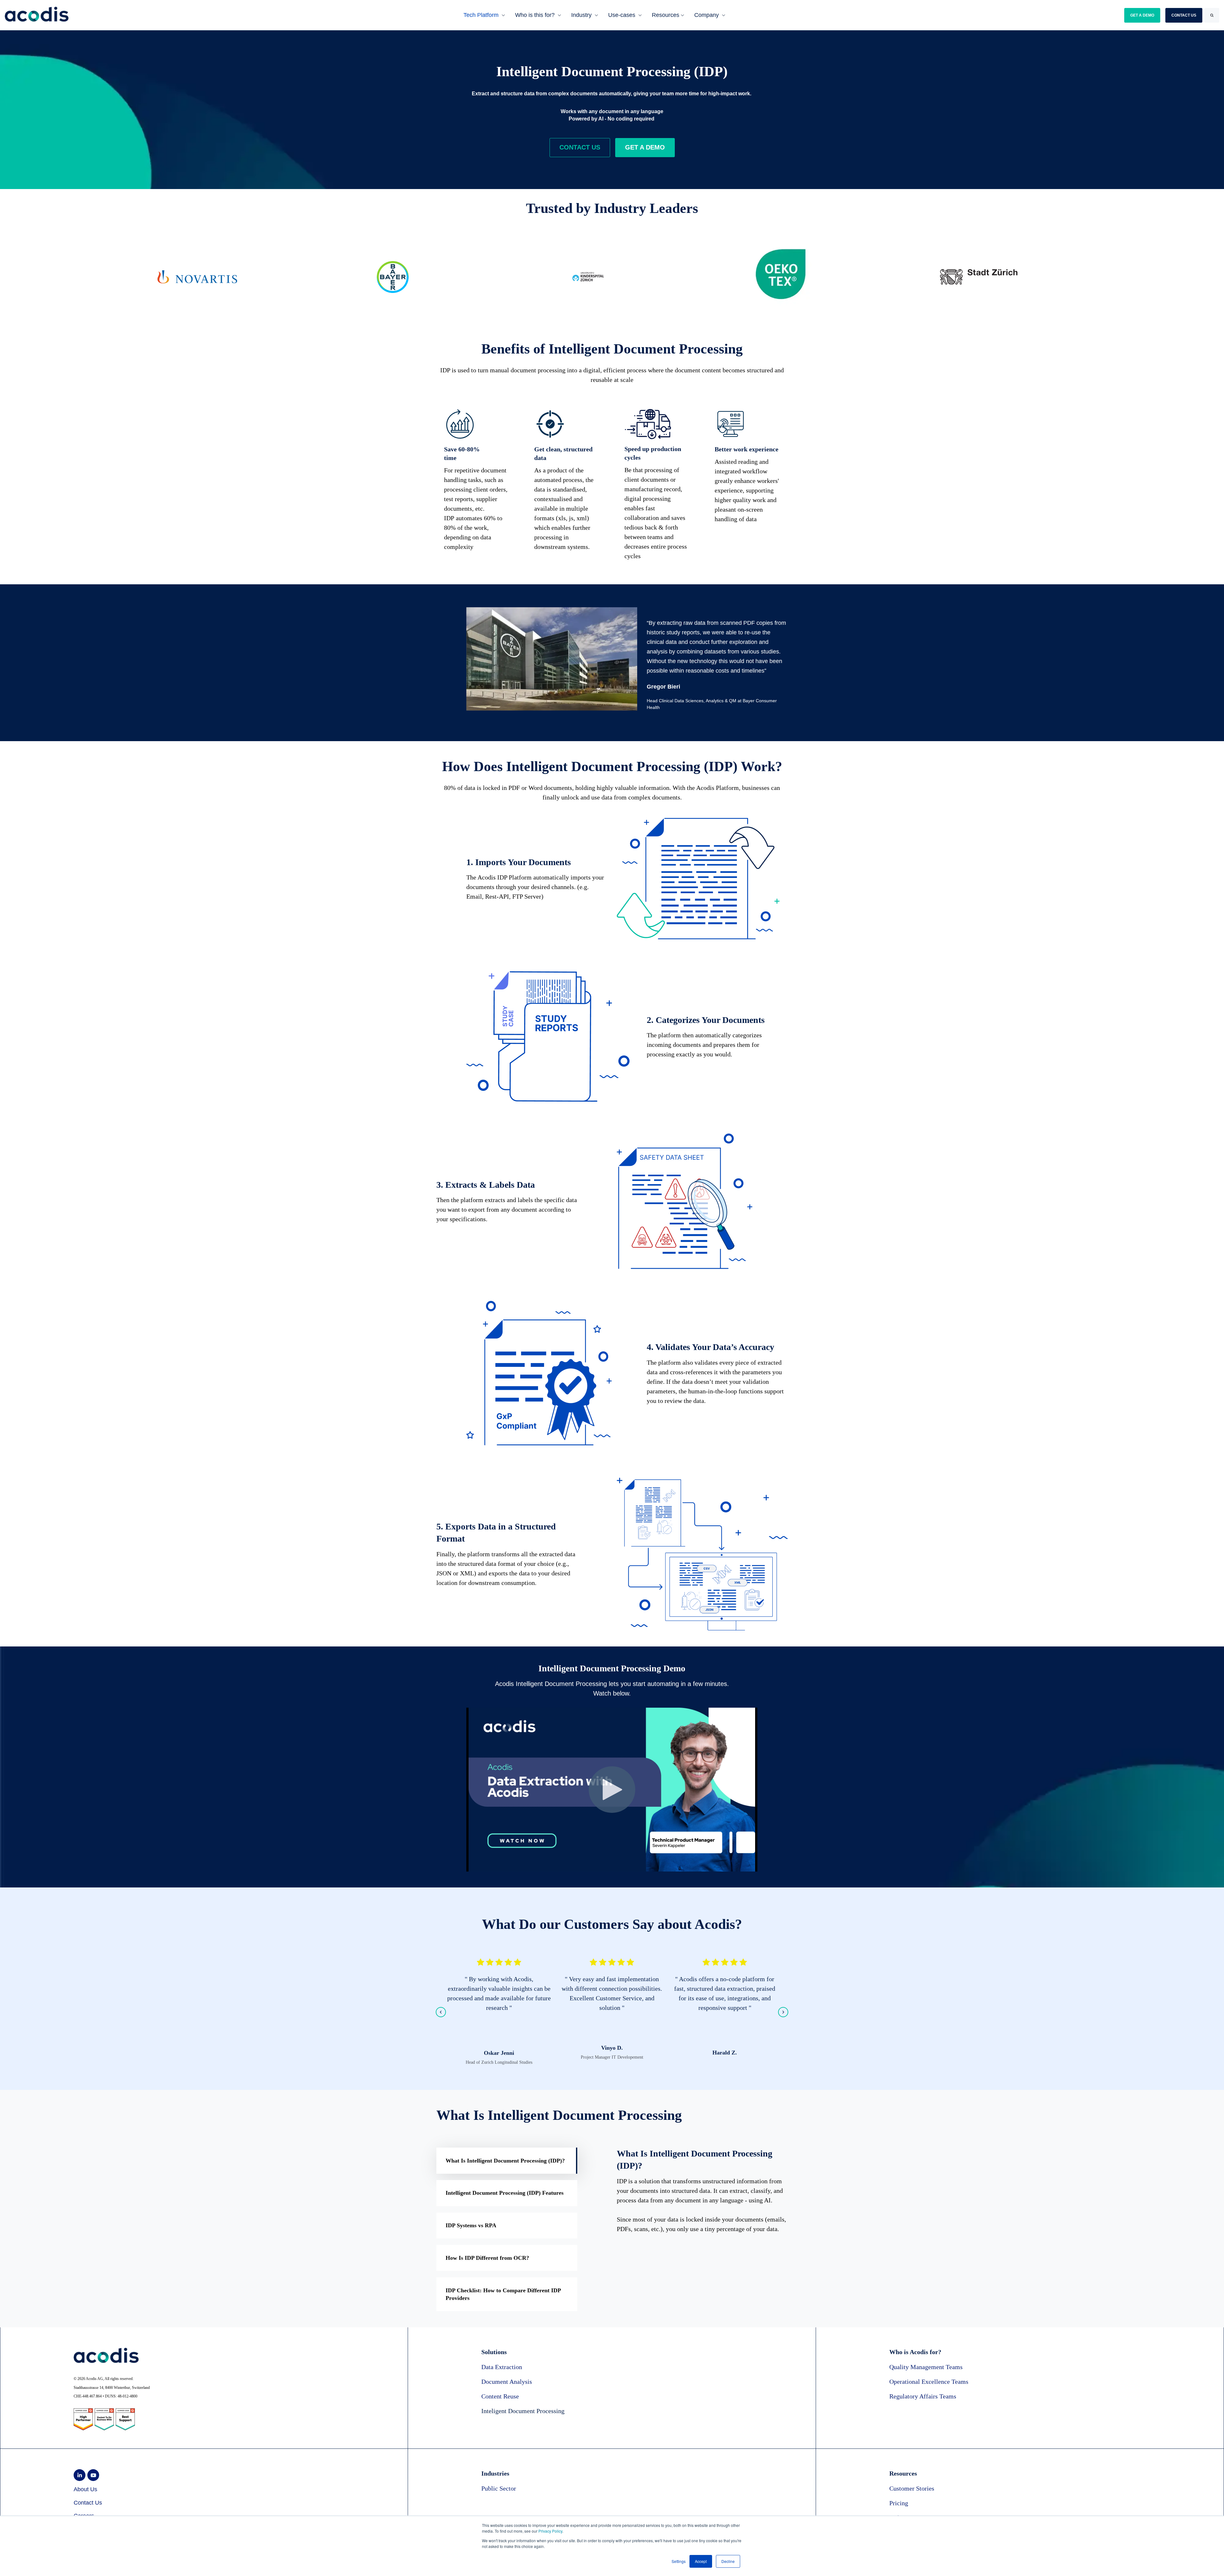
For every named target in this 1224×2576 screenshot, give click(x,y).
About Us (85, 2489)
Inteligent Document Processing (523, 2411)
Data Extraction (502, 2367)
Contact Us (88, 2503)
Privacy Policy (550, 2531)
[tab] (507, 2161)
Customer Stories (912, 2488)
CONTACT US (1184, 15)
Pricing (899, 2503)
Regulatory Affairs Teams (923, 2396)
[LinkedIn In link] (80, 2475)
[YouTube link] (93, 2475)
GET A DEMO (1142, 15)
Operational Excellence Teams (929, 2382)
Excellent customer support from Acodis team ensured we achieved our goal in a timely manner (725, 1989)
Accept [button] (701, 2561)
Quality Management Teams (926, 2367)
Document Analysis (507, 2382)
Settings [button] (679, 2561)
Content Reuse (500, 2396)
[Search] (1212, 15)
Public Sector (499, 2488)
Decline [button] (728, 2561)
